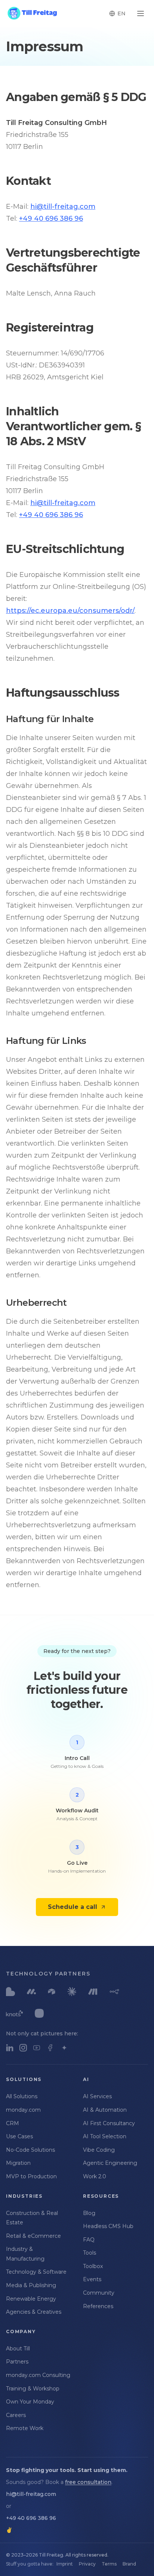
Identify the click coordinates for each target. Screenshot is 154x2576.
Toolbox (93, 2266)
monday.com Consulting (38, 2375)
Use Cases (19, 2136)
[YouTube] (37, 2048)
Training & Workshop (33, 2389)
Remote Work (25, 2428)
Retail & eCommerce (33, 2236)
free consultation (88, 2482)
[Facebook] (50, 2048)
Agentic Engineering (110, 2163)
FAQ (89, 2240)
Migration (18, 2163)
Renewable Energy (31, 2299)
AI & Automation (105, 2110)
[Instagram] (23, 2048)
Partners (17, 2362)
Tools (90, 2253)
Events (92, 2279)
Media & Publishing (31, 2285)
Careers (16, 2415)
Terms (109, 2564)
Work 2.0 (95, 2176)
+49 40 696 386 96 (51, 219)
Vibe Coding (99, 2150)
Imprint (65, 2564)
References (98, 2306)
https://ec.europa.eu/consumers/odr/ (70, 611)
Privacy (87, 2564)
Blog (89, 2213)
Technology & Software (36, 2272)
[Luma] (64, 2048)
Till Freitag (51, 2555)
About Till (18, 2349)
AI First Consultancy (109, 2123)
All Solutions (22, 2096)
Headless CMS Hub (108, 2226)
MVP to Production (31, 2176)
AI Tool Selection (105, 2136)
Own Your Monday (30, 2402)
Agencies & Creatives (34, 2312)
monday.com (23, 2110)
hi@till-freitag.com (63, 207)
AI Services (97, 2096)
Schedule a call (73, 1907)
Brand (129, 2564)
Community (99, 2293)
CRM (13, 2123)
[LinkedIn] (10, 2048)
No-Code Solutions (30, 2150)
